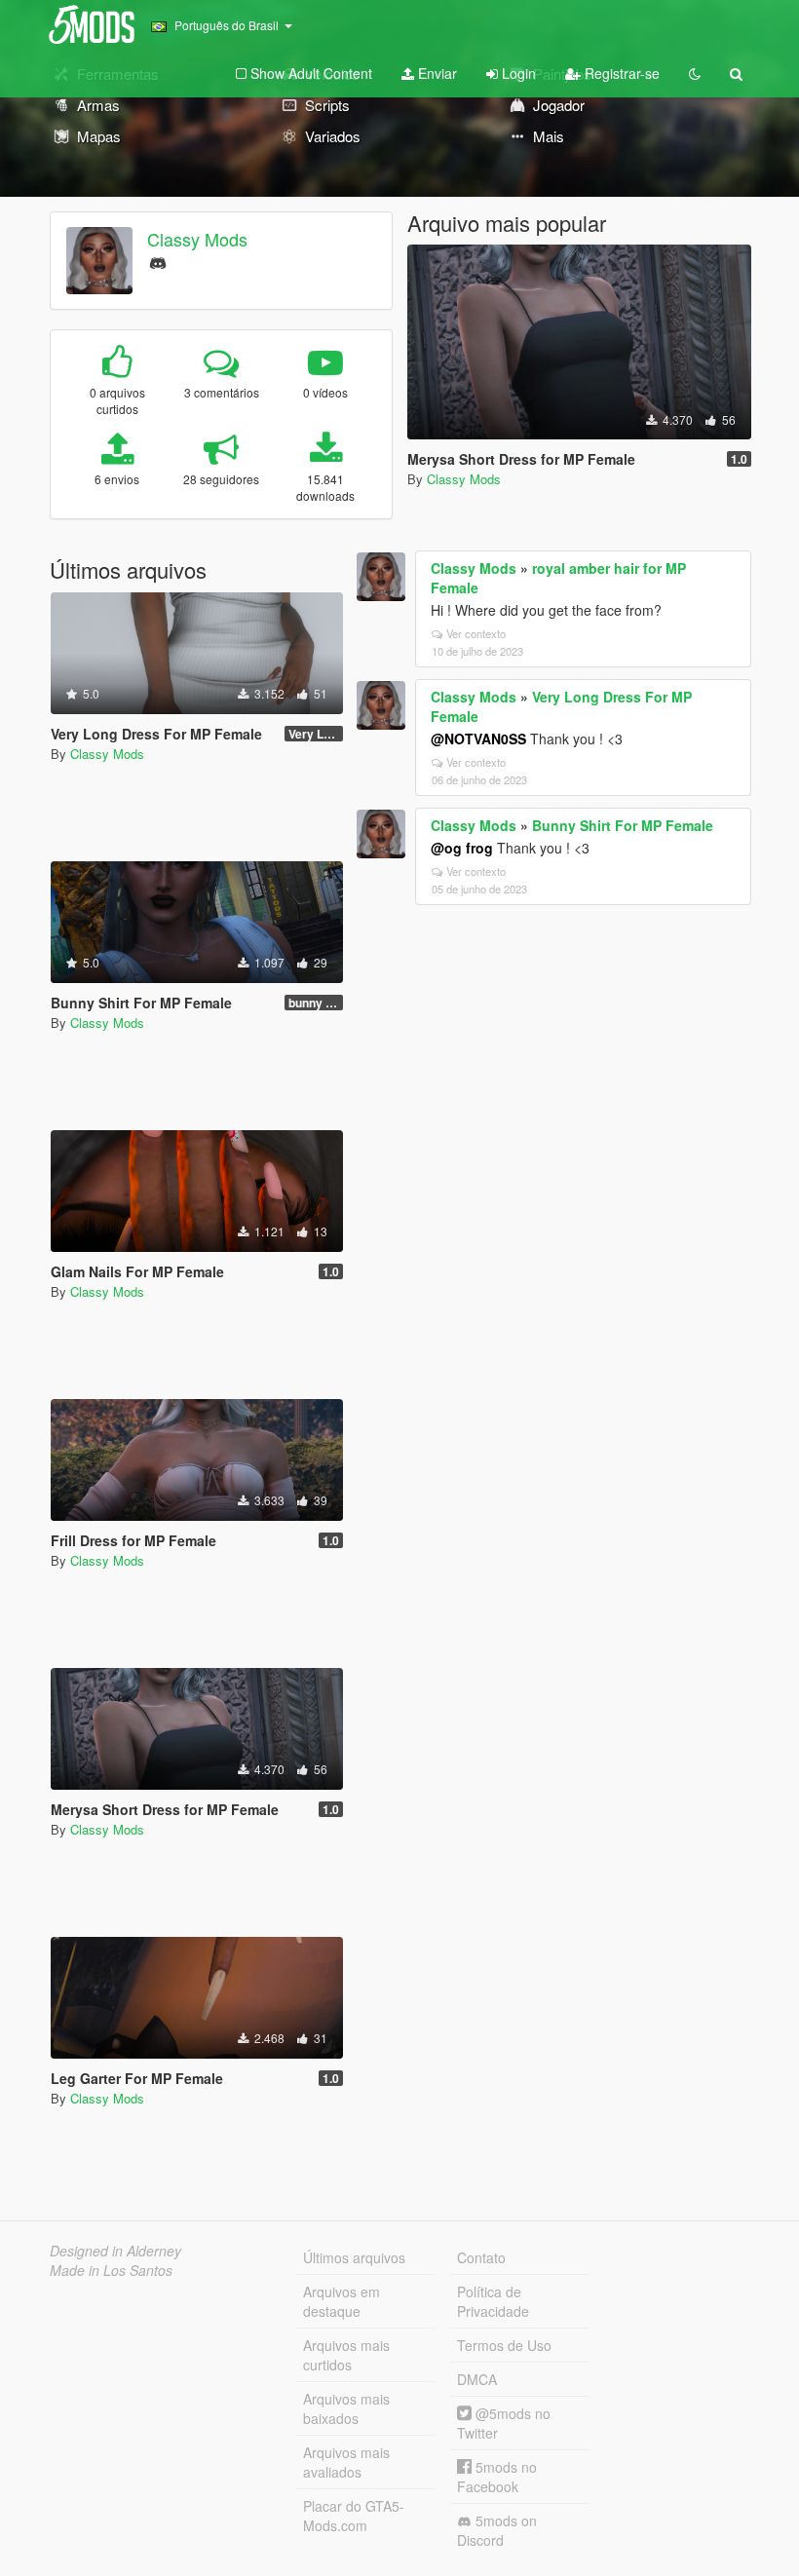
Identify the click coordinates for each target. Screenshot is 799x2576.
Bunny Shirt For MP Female (623, 825)
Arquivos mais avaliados (346, 2462)
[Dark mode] (695, 73)
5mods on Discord (497, 2530)
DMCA (477, 2379)
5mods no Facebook (497, 2477)
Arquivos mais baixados (346, 2408)
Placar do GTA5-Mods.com (354, 2516)
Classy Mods (197, 239)
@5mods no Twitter (504, 2423)
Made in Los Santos (111, 2270)
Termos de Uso (504, 2345)
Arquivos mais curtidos (346, 2355)
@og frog (462, 848)
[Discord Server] (158, 261)
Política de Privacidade (493, 2301)
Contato (481, 2257)
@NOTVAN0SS (478, 739)
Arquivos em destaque (342, 2301)
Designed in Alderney (115, 2251)
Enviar (436, 73)
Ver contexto (476, 633)
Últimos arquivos (354, 2257)
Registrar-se (620, 73)
